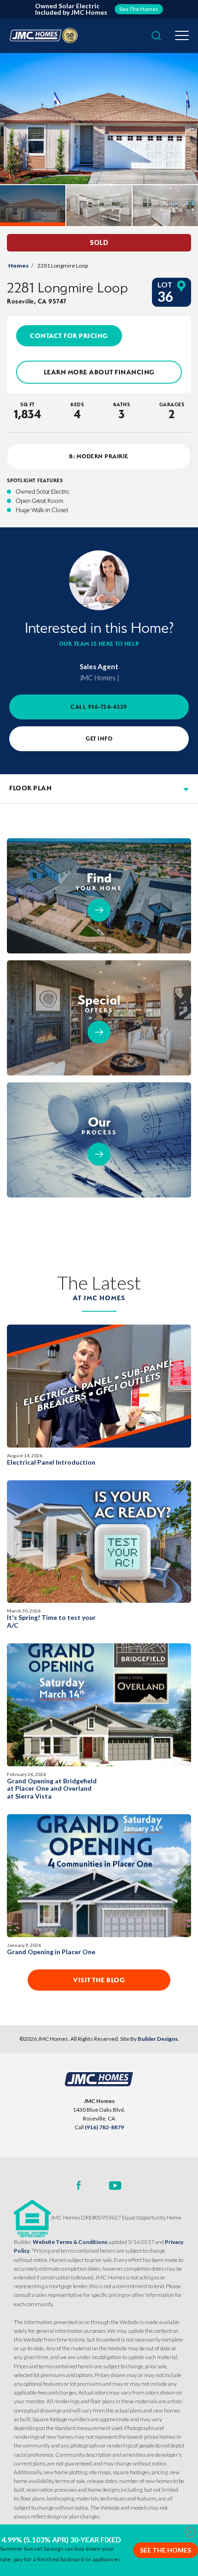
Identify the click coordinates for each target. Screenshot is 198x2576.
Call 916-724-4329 (99, 707)
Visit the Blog (99, 1980)
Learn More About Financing (99, 372)
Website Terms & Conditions (70, 2242)
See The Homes (166, 2550)
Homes (18, 266)
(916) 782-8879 (104, 2127)
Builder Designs (158, 2039)
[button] (156, 36)
